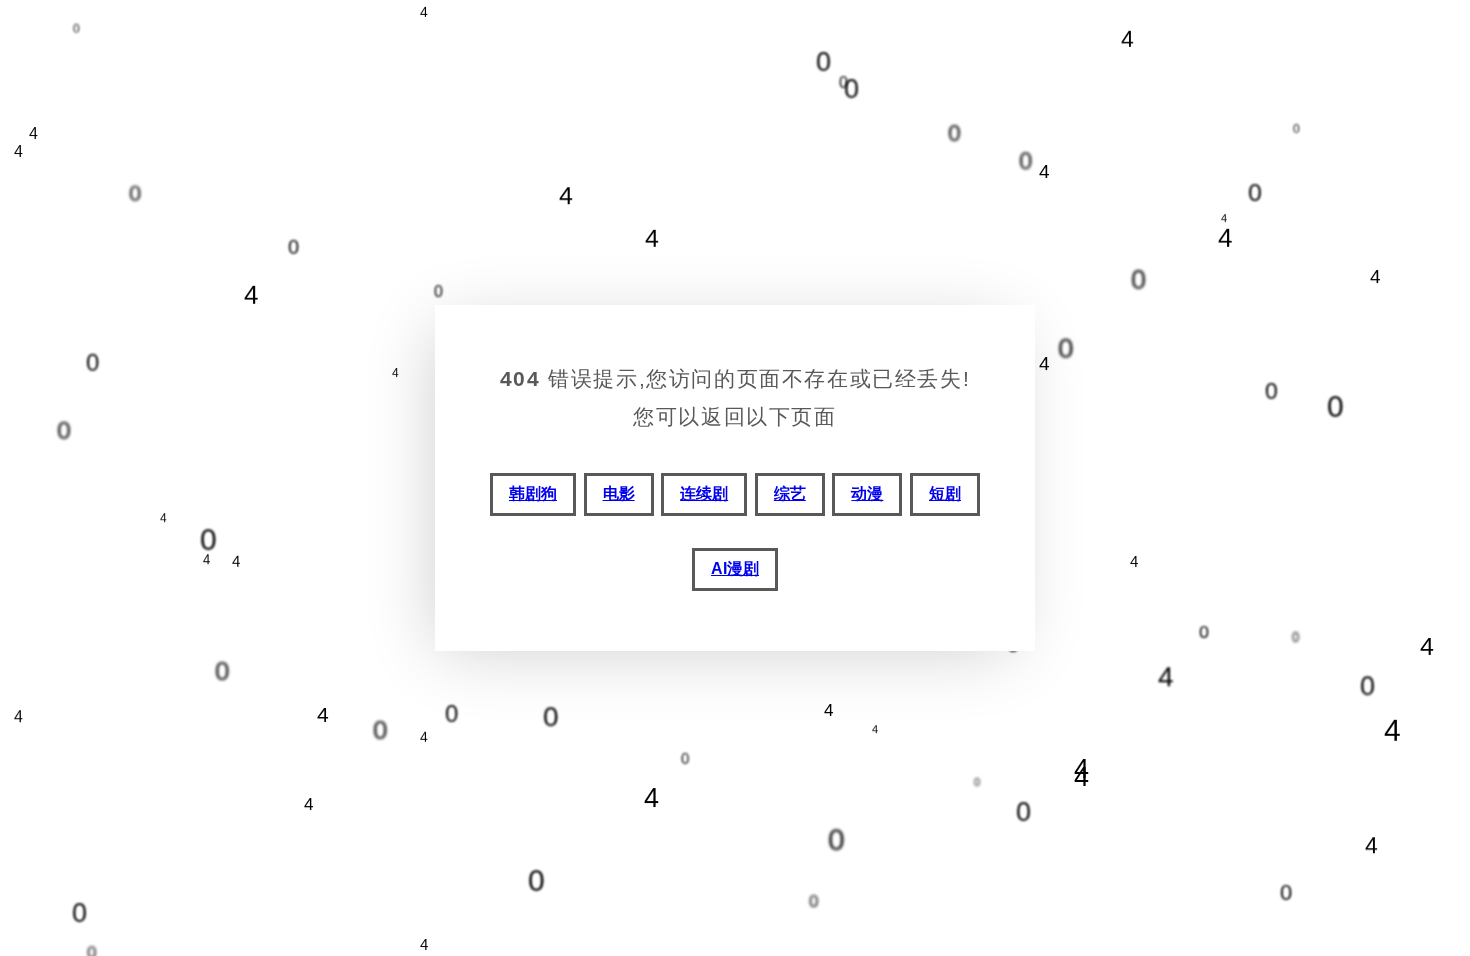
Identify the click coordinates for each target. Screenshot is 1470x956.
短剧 (945, 493)
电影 (619, 493)
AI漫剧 (735, 568)
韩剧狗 (533, 493)
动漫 (867, 493)
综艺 (790, 493)
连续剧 (704, 493)
